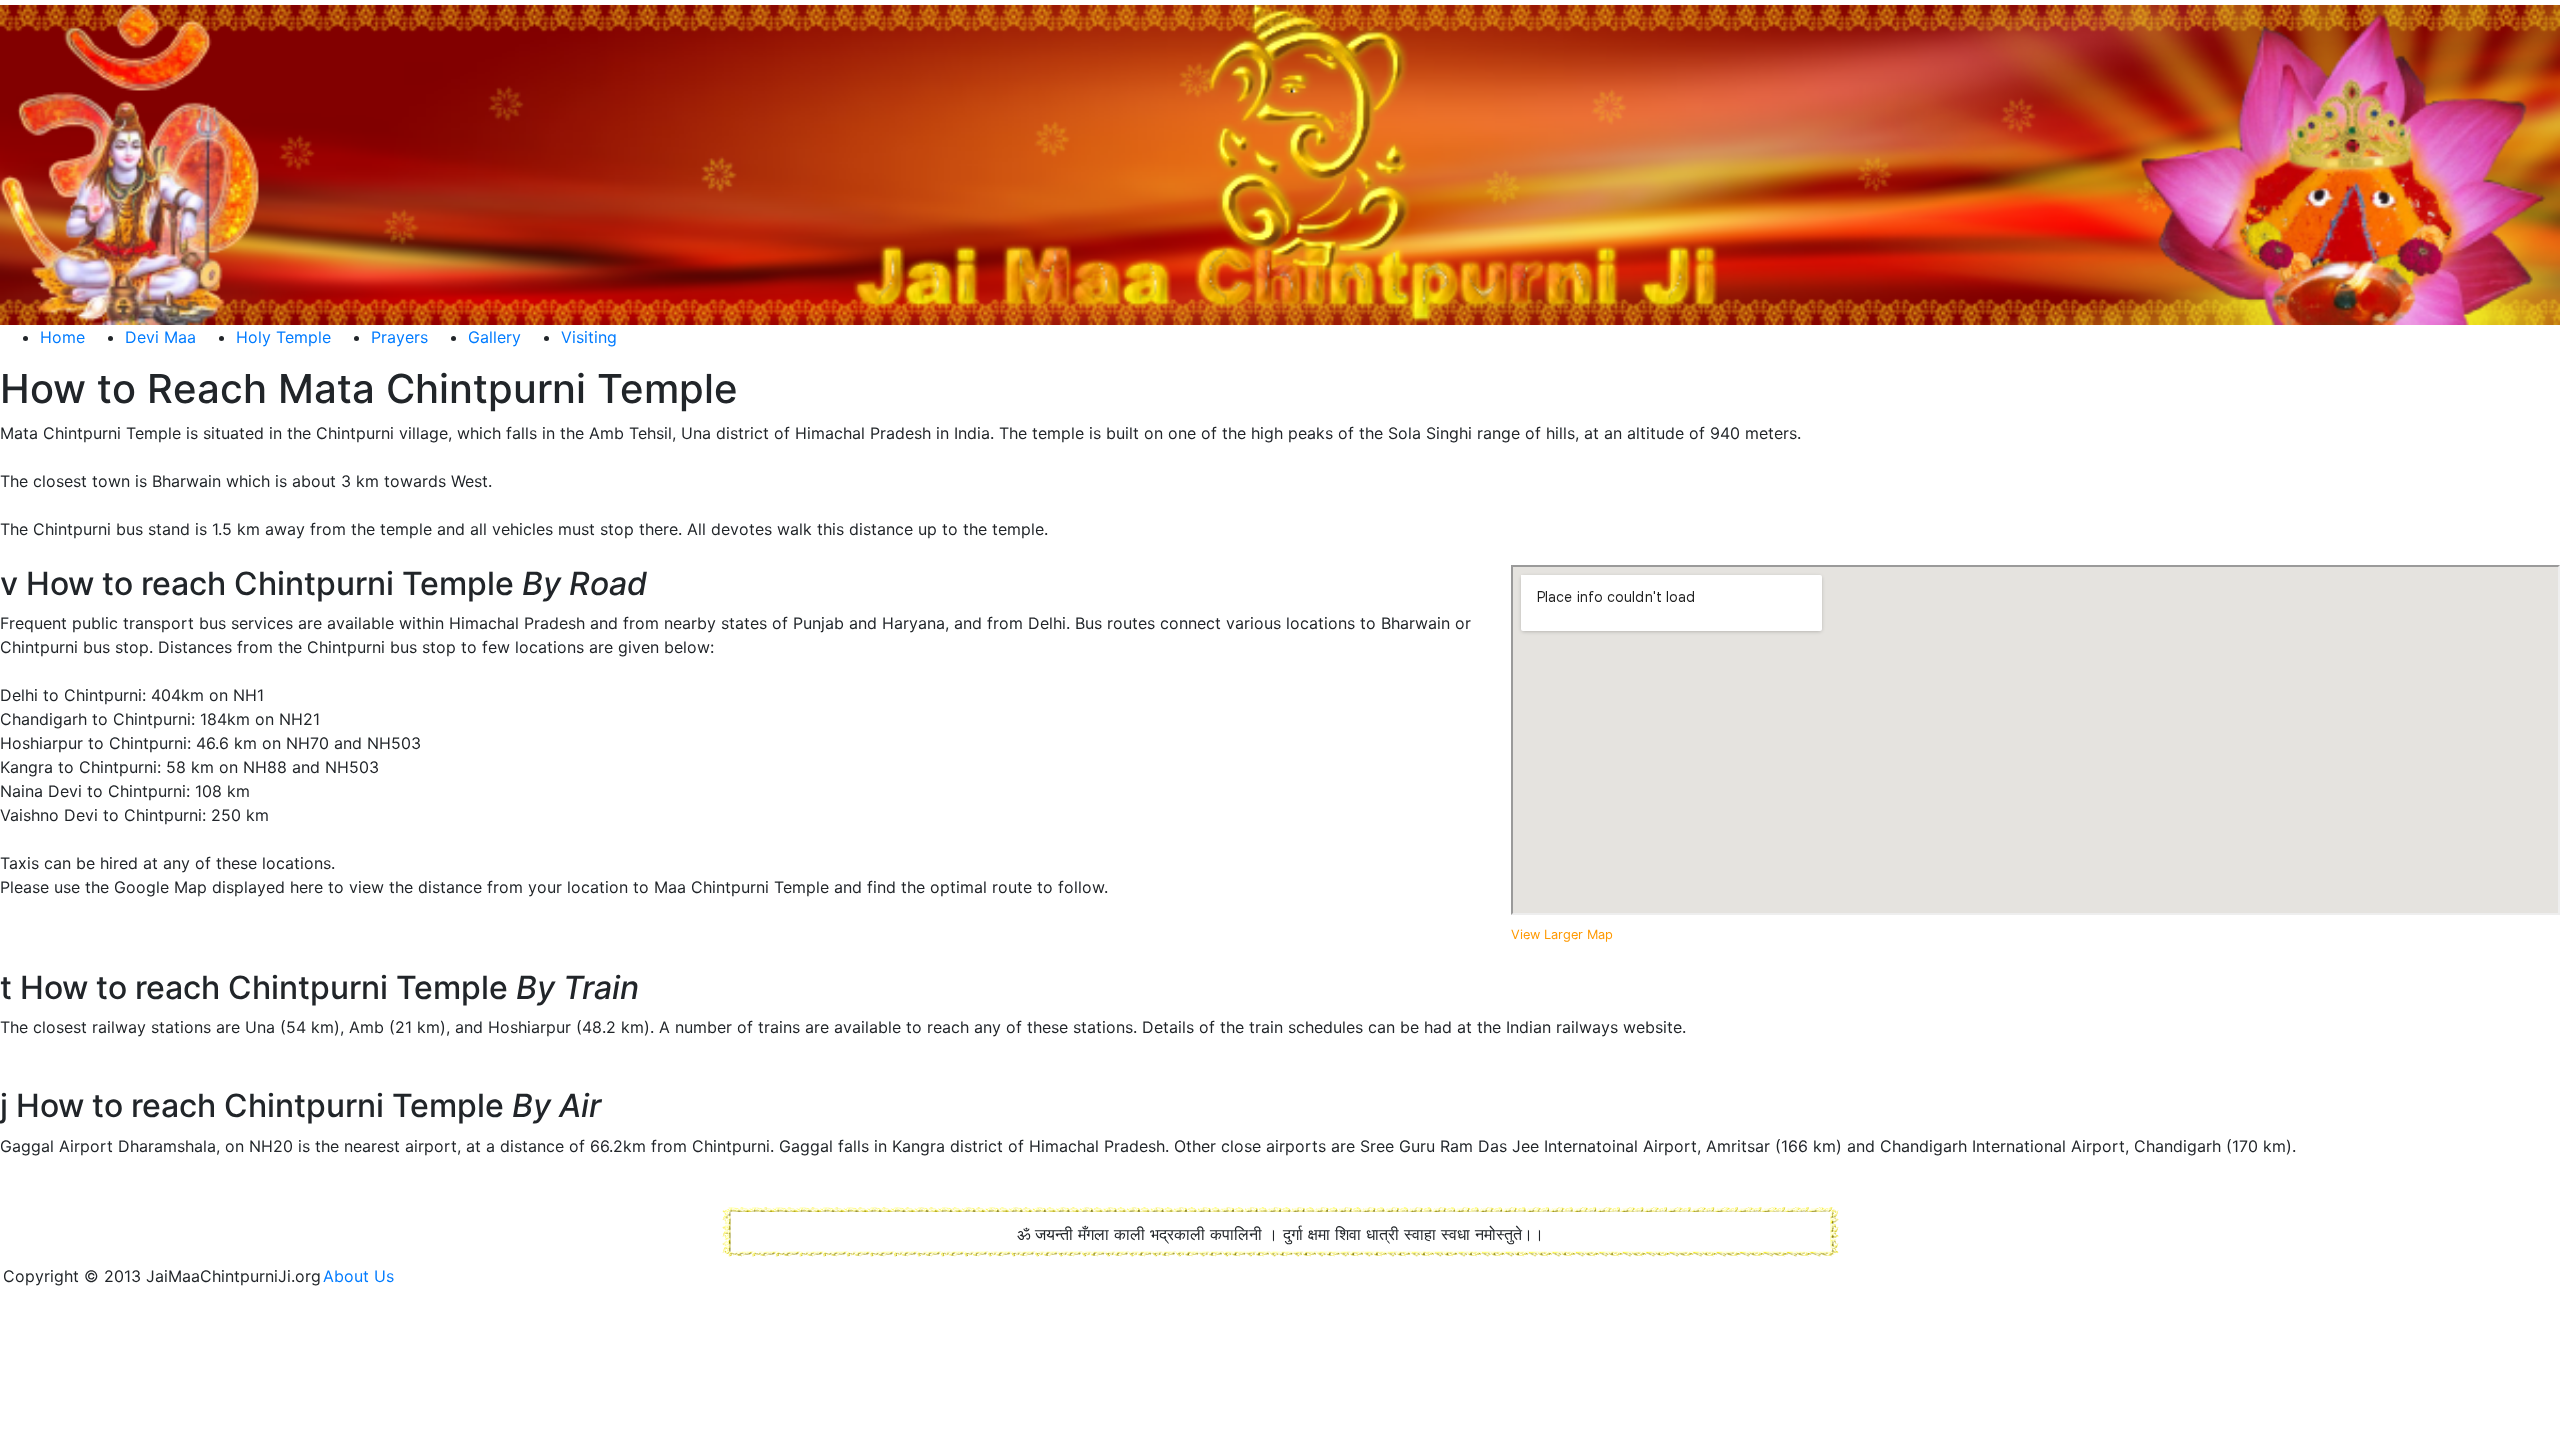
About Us (366, 1276)
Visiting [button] (589, 337)
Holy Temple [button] (283, 337)
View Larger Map (1562, 934)
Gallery (494, 337)
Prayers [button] (399, 337)
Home (62, 337)
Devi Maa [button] (160, 337)
